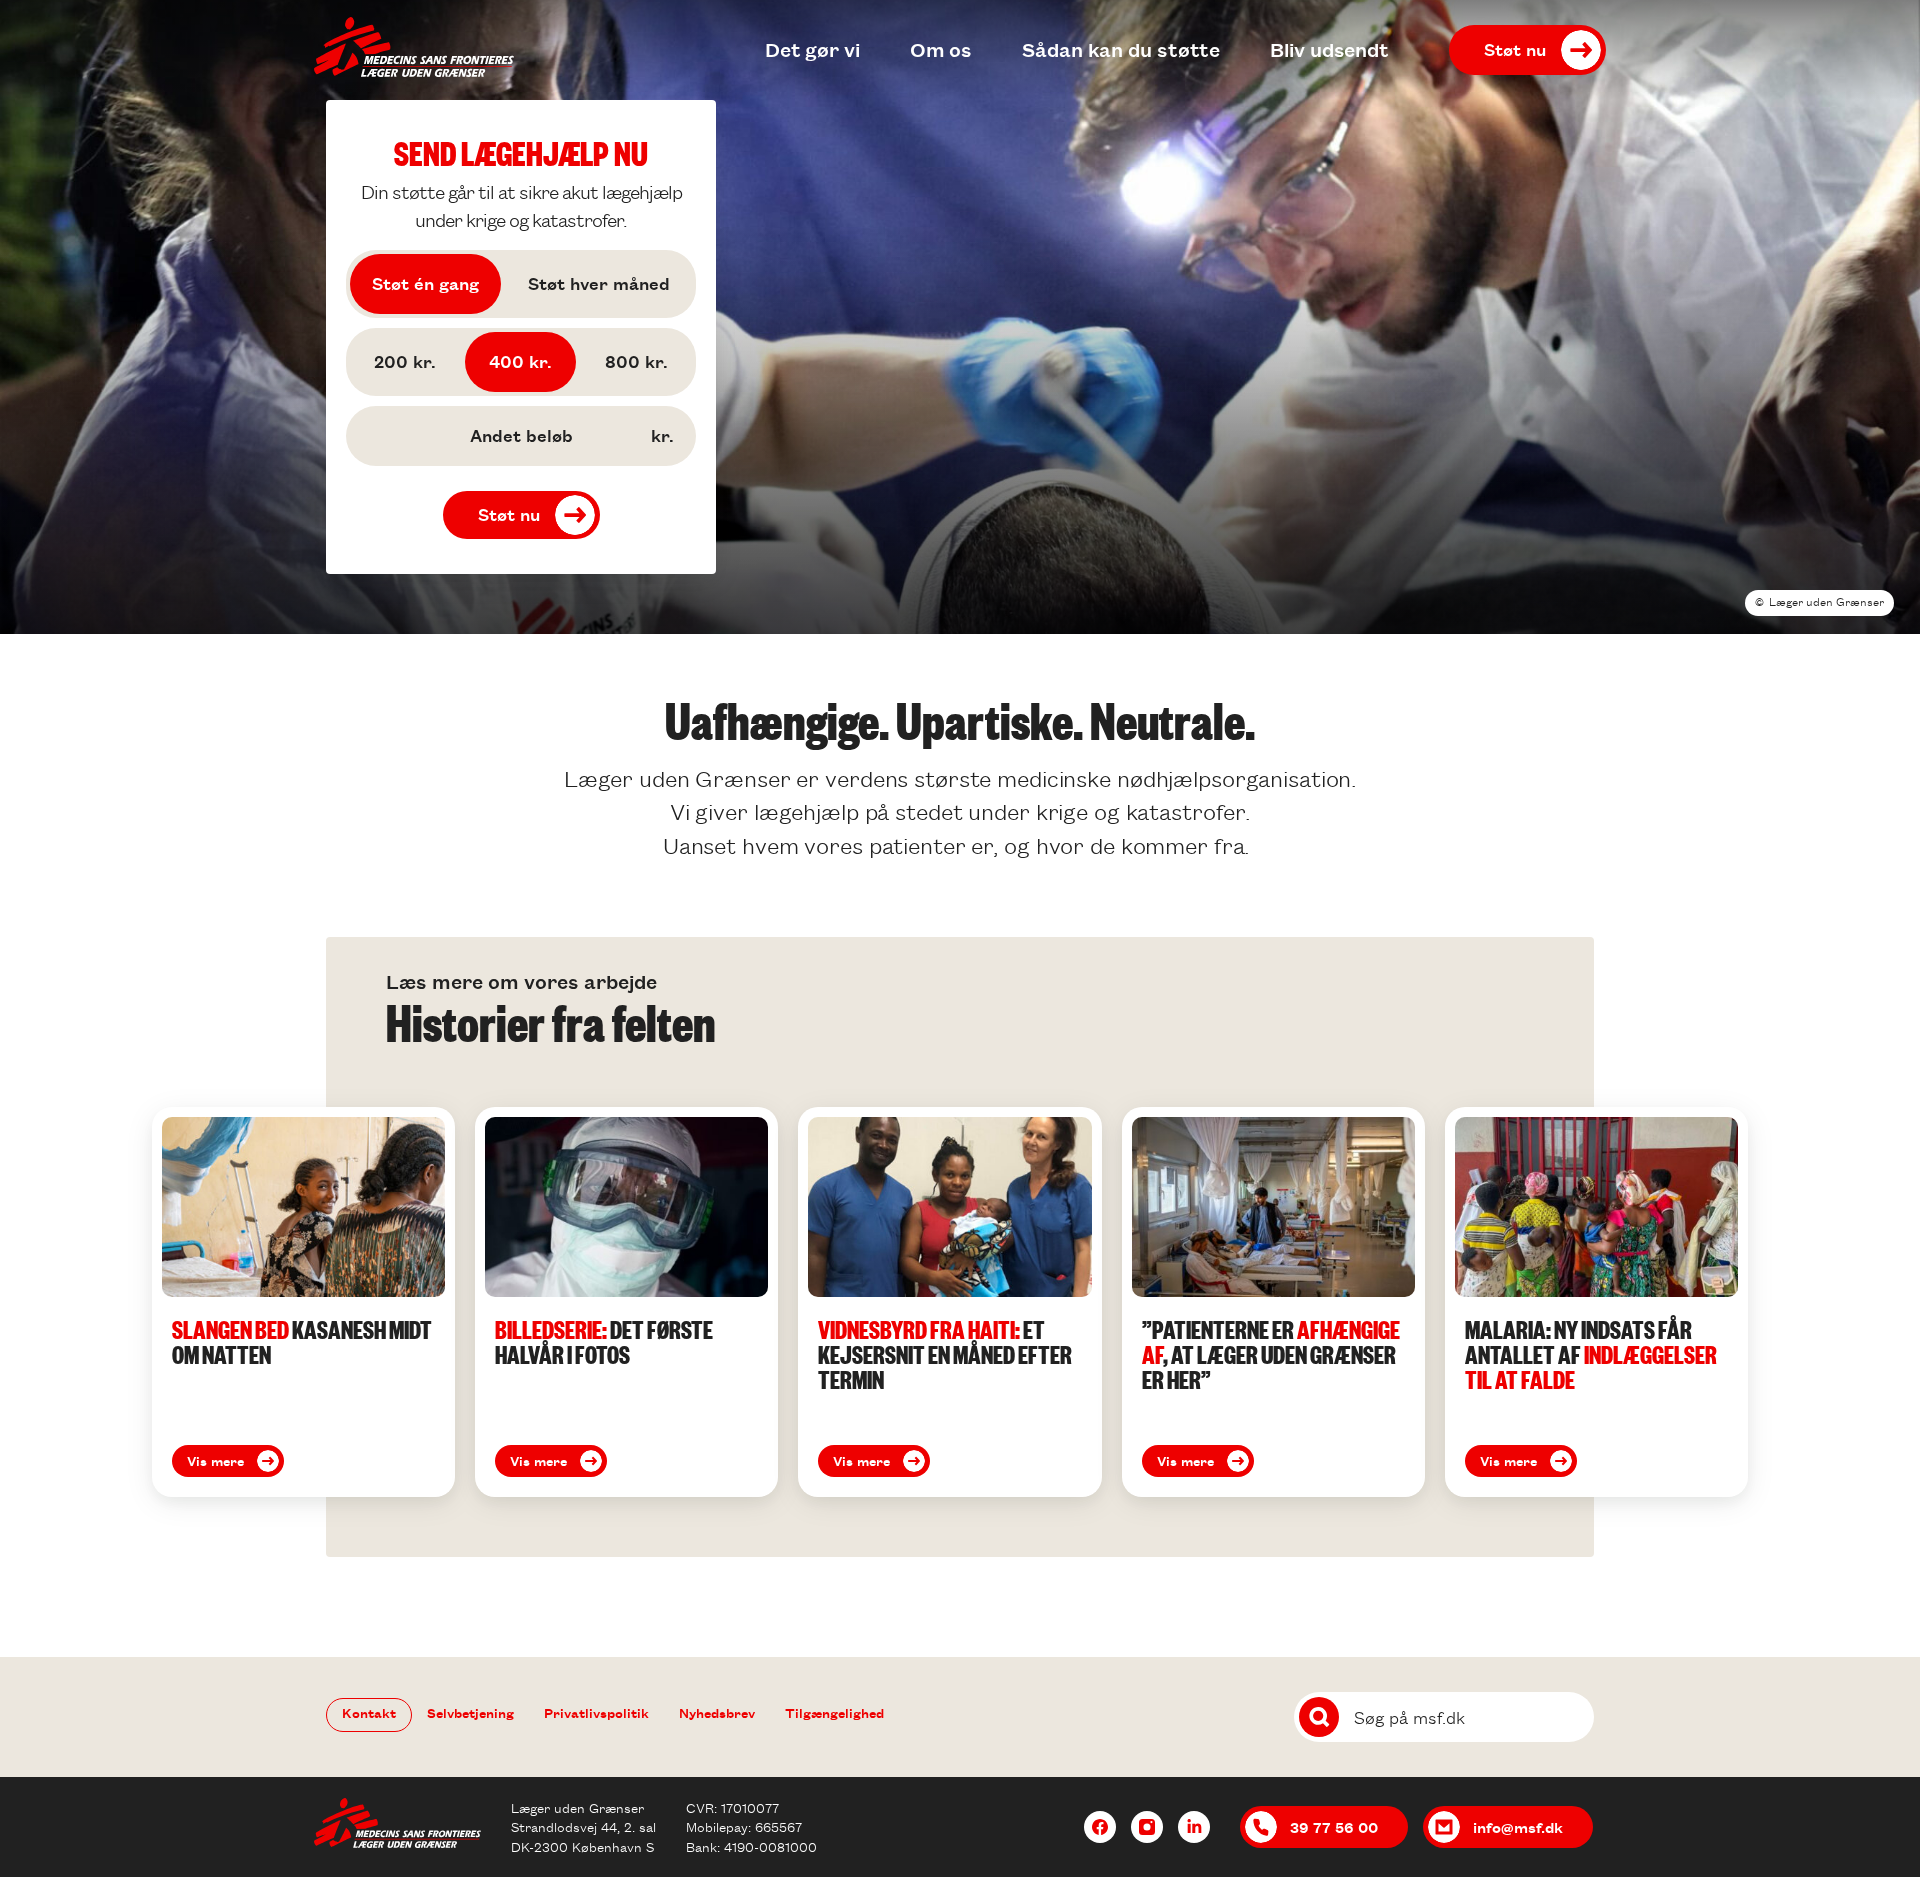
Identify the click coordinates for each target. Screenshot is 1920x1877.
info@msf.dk (1518, 1827)
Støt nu (1515, 49)
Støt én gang (425, 283)
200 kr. (405, 361)
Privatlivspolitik (596, 1712)
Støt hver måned (599, 283)
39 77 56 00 (1334, 1827)
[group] (303, 1302)
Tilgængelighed (834, 1712)
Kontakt (369, 1712)
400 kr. (520, 361)
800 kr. (636, 361)
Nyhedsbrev (717, 1712)
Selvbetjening (470, 1712)
